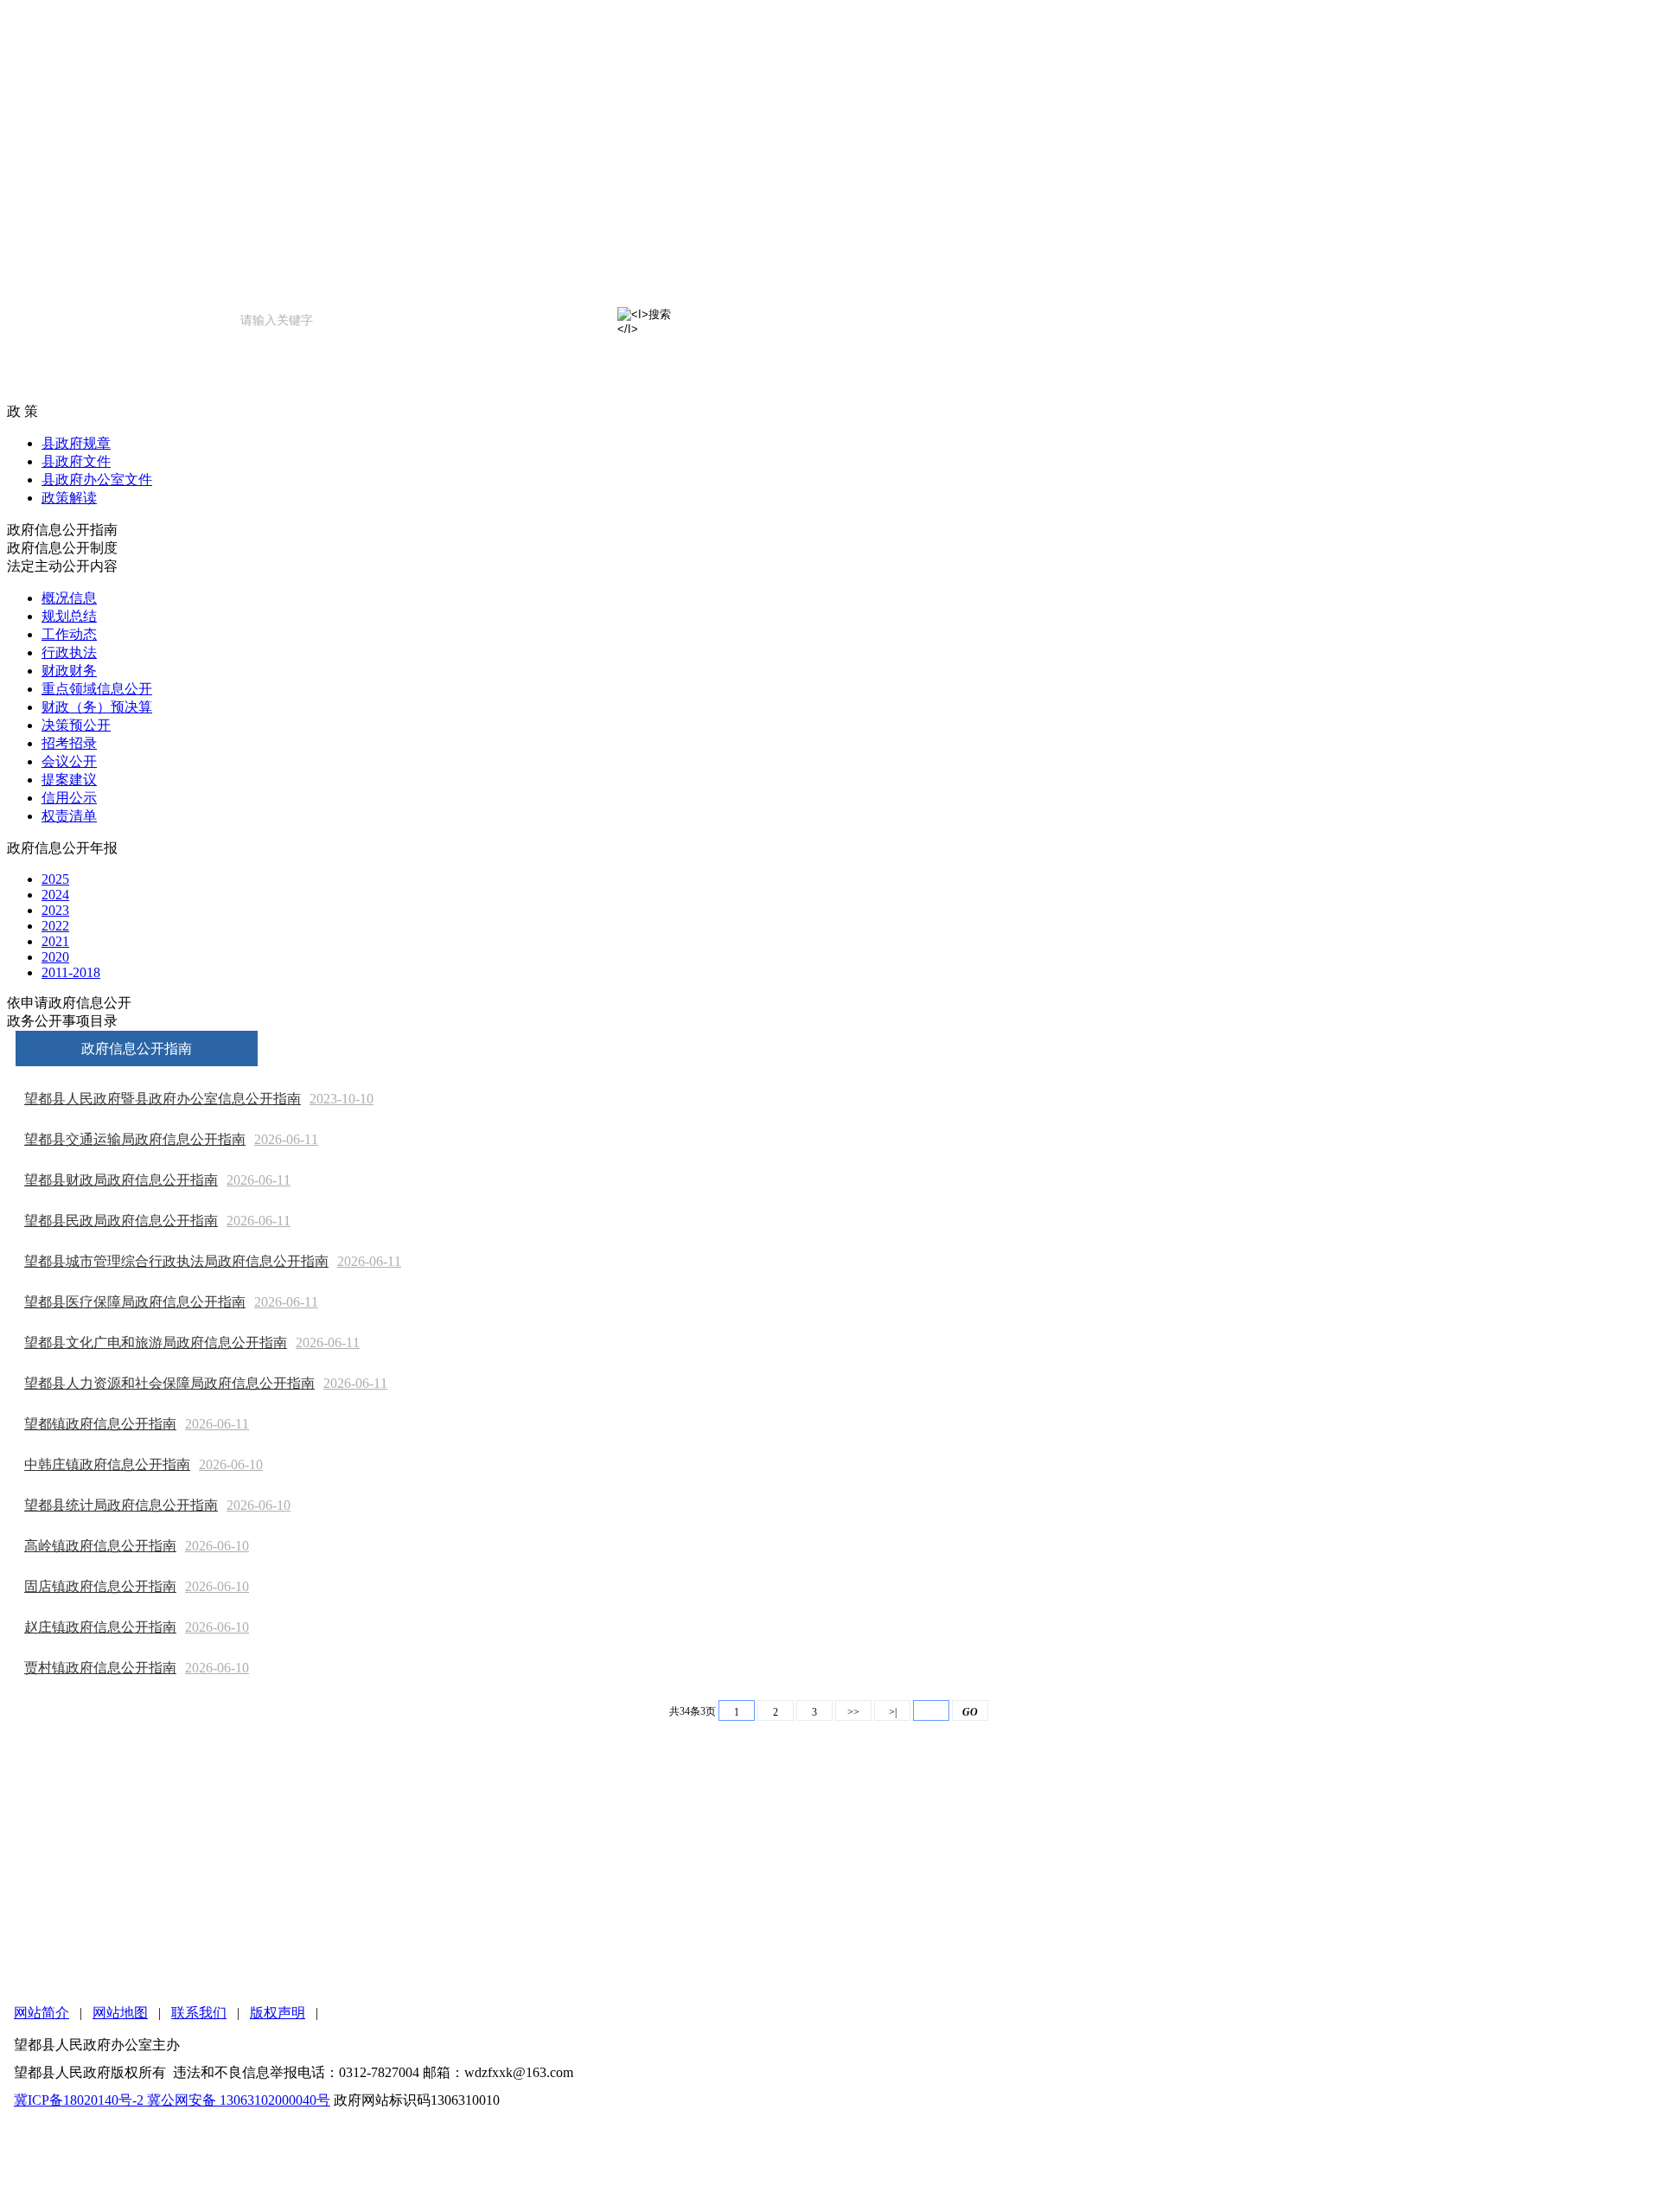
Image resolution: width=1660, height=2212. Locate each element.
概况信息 (69, 598)
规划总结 (69, 616)
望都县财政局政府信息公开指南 (121, 1180)
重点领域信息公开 (97, 689)
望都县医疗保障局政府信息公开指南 (135, 1302)
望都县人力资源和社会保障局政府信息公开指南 (169, 1383)
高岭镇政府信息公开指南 (100, 1546)
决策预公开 (76, 725)
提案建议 (69, 780)
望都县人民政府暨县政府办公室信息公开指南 (163, 1099)
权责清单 (69, 816)
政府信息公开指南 (62, 530)
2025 (55, 879)
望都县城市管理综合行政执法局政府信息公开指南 (176, 1261)
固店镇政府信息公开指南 (100, 1586)
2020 (55, 957)
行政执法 (69, 652)
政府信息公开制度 (62, 548)
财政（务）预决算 (97, 707)
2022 (55, 926)
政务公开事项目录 (62, 1021)
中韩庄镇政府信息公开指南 (107, 1464)
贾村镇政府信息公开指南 (100, 1668)
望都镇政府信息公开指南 (100, 1424)
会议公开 (69, 761)
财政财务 (69, 671)
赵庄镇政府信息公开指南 (100, 1627)
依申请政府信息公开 (69, 1003)
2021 (55, 941)
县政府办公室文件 (97, 479)
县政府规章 (76, 443)
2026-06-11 (286, 1139)
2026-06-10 (231, 1464)
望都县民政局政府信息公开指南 (121, 1221)
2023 (55, 910)
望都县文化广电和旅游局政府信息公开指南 (156, 1343)
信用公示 (69, 798)
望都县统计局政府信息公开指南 (121, 1505)
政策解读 (69, 498)
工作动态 (69, 634)
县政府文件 (76, 461)
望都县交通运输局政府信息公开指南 (135, 1139)
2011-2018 (71, 972)
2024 (55, 895)
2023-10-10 (342, 1099)
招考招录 (69, 743)
